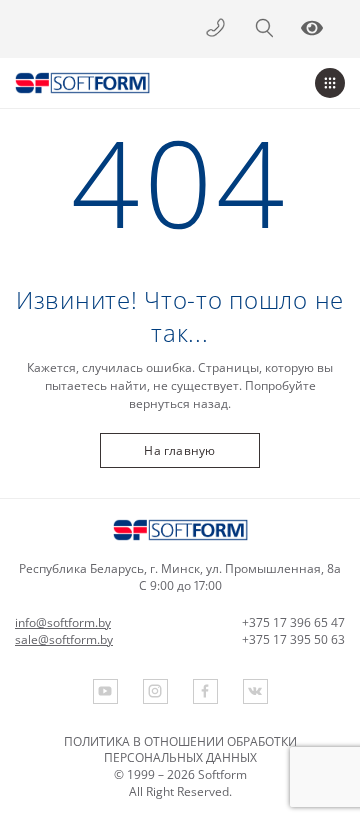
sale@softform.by (64, 640)
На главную (179, 450)
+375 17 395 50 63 (293, 640)
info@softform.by (63, 623)
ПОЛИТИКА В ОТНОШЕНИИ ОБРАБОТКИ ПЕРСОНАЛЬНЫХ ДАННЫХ (180, 750)
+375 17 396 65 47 (293, 623)
